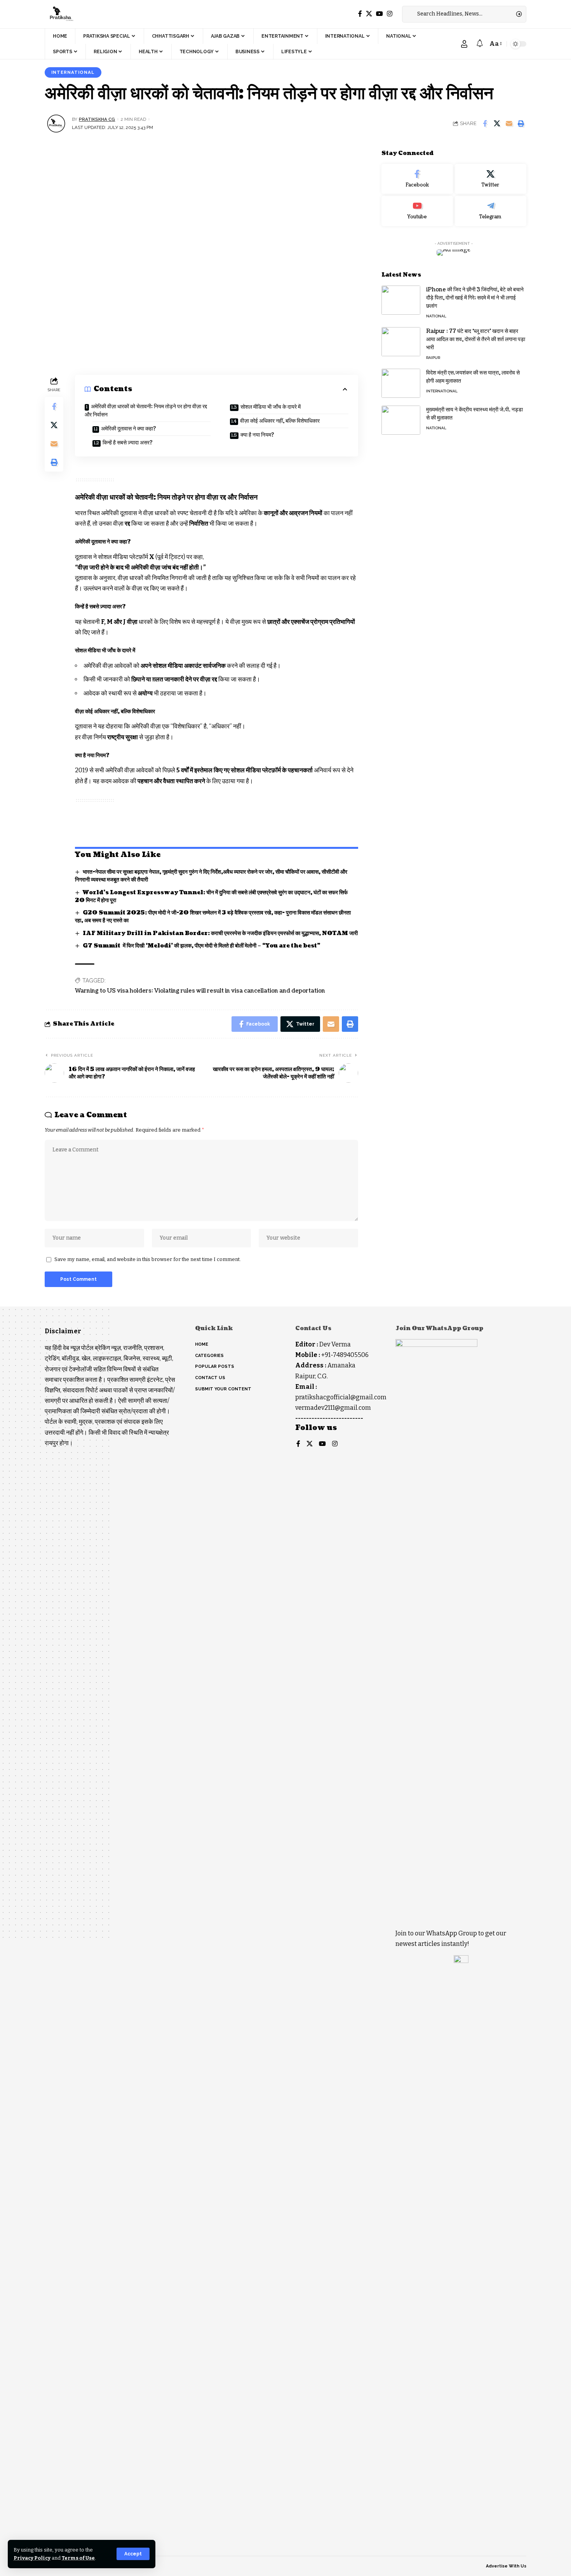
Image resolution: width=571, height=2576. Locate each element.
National (436, 316)
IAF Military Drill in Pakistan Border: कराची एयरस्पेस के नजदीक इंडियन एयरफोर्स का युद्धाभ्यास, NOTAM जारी (220, 933)
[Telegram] (491, 211)
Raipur (433, 358)
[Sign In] (464, 44)
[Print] (521, 124)
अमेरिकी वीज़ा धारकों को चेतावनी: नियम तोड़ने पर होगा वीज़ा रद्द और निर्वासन (146, 411)
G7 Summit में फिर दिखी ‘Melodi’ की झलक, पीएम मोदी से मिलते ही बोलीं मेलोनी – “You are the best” (202, 946)
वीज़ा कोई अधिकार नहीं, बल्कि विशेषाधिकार (280, 421)
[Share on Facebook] (485, 124)
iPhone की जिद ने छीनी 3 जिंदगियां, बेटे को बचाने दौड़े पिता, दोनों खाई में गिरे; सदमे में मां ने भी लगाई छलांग (475, 298)
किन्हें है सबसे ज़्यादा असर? (128, 443)
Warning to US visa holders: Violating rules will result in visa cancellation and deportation (200, 991)
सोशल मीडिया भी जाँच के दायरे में (271, 407)
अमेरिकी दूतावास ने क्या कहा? (129, 429)
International (73, 72)
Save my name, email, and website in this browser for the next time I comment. (148, 1259)
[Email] (509, 124)
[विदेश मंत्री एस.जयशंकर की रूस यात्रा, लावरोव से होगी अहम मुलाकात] (401, 383)
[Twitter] (369, 14)
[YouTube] (380, 14)
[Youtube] (417, 211)
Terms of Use (78, 2558)
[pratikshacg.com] (60, 14)
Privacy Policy (32, 2558)
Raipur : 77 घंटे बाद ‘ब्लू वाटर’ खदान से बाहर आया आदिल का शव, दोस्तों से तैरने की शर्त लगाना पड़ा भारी (476, 339)
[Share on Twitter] (497, 124)
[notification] (480, 44)
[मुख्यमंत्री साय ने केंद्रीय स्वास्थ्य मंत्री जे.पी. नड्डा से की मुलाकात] (401, 420)
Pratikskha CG (97, 119)
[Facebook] (360, 14)
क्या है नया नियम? (257, 435)
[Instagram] (390, 14)
